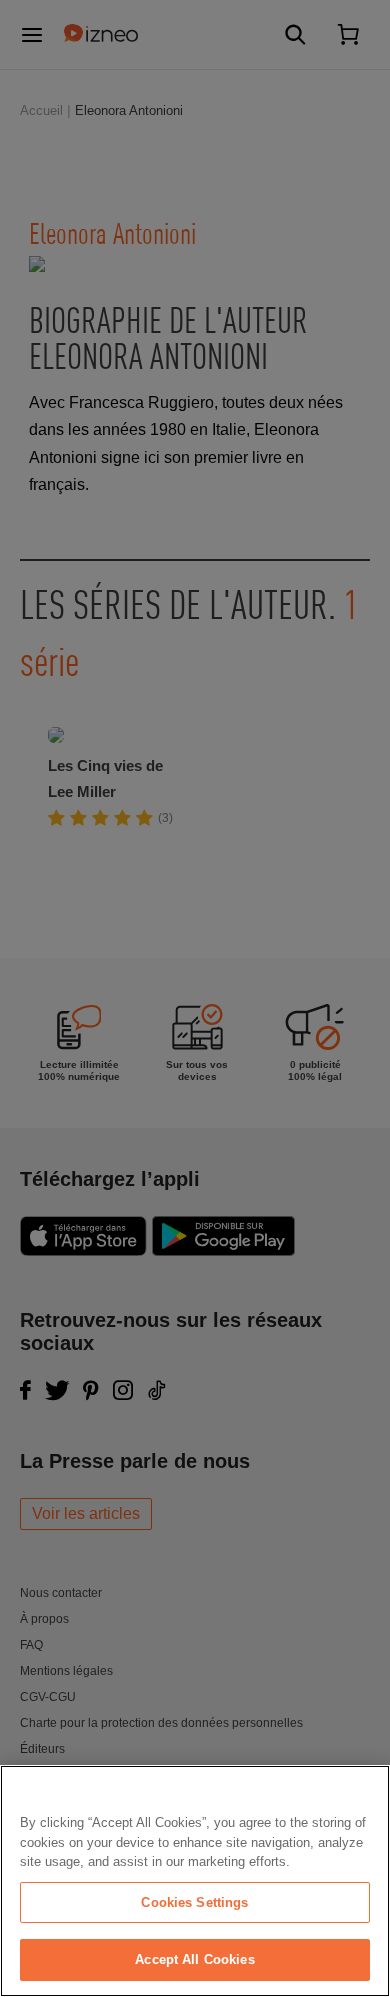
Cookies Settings (194, 1902)
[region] (195, 1881)
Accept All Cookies (194, 1959)
